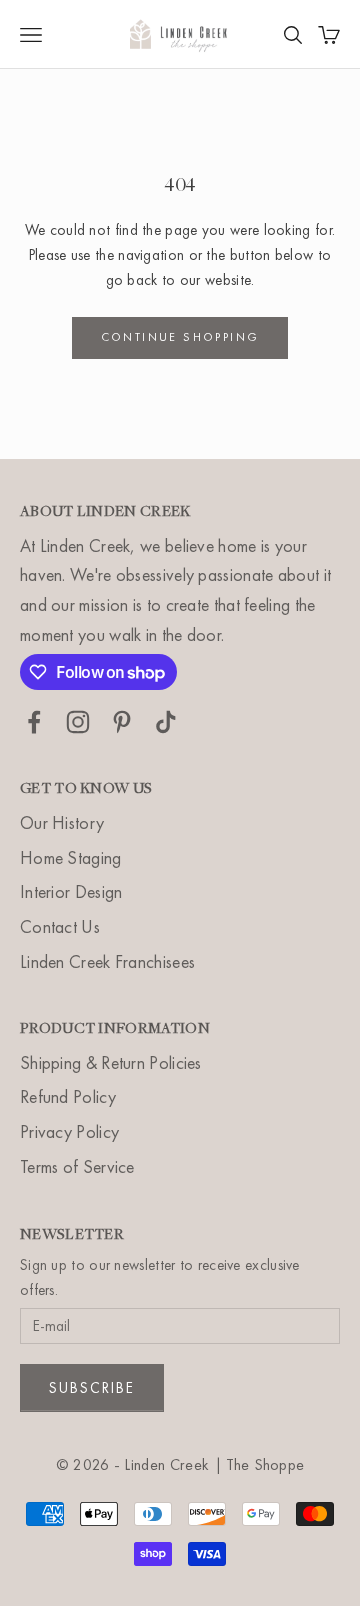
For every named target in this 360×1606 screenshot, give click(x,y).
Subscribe (92, 1388)
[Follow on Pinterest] (122, 722)
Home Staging (71, 857)
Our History (62, 822)
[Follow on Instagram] (78, 722)
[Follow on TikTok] (166, 722)
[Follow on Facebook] (34, 722)
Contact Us (60, 926)
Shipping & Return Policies (111, 1062)
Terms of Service (77, 1166)
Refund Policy (68, 1096)
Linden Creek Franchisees (107, 961)
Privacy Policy (69, 1131)
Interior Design (71, 891)
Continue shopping (180, 337)
